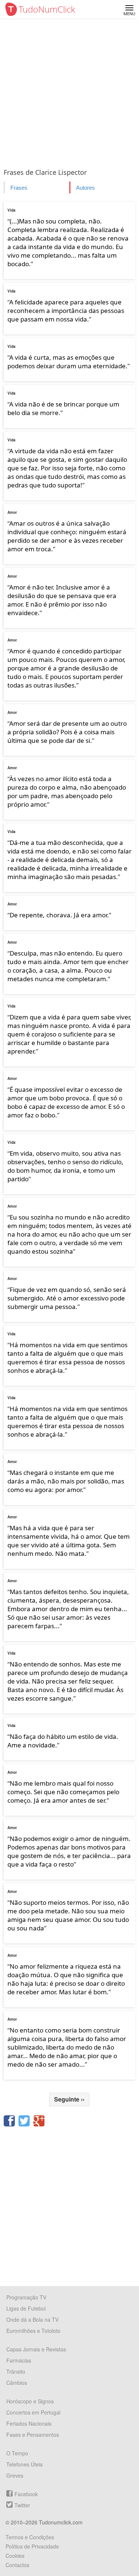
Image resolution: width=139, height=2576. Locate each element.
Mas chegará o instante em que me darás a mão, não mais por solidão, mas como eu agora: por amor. (66, 1481)
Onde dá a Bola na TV (32, 2319)
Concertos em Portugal (33, 2412)
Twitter (22, 2505)
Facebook (26, 2494)
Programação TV (26, 2297)
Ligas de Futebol (26, 2308)
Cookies (15, 2556)
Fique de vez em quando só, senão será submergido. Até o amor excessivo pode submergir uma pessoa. (67, 1298)
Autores (85, 188)
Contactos (17, 2565)
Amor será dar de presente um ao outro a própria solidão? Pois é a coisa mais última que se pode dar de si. (67, 732)
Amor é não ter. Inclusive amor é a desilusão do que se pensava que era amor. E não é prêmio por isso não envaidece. (62, 600)
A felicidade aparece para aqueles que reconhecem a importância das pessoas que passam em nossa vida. (66, 311)
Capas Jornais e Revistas (36, 2349)
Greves (15, 2475)
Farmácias (19, 2360)
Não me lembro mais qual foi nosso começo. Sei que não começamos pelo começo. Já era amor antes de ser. (63, 1792)
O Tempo (17, 2453)
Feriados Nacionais (29, 2423)
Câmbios (17, 2383)
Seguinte (69, 2099)
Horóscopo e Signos (30, 2401)
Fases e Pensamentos (33, 2435)
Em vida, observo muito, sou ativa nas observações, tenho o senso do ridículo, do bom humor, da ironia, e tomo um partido (65, 1166)
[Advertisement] (69, 92)
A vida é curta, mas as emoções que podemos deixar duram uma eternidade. (67, 362)
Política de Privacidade (32, 2546)
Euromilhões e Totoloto (33, 2331)
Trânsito (16, 2371)
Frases (19, 188)
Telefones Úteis (24, 2464)
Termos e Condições (30, 2537)
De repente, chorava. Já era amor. (59, 915)
